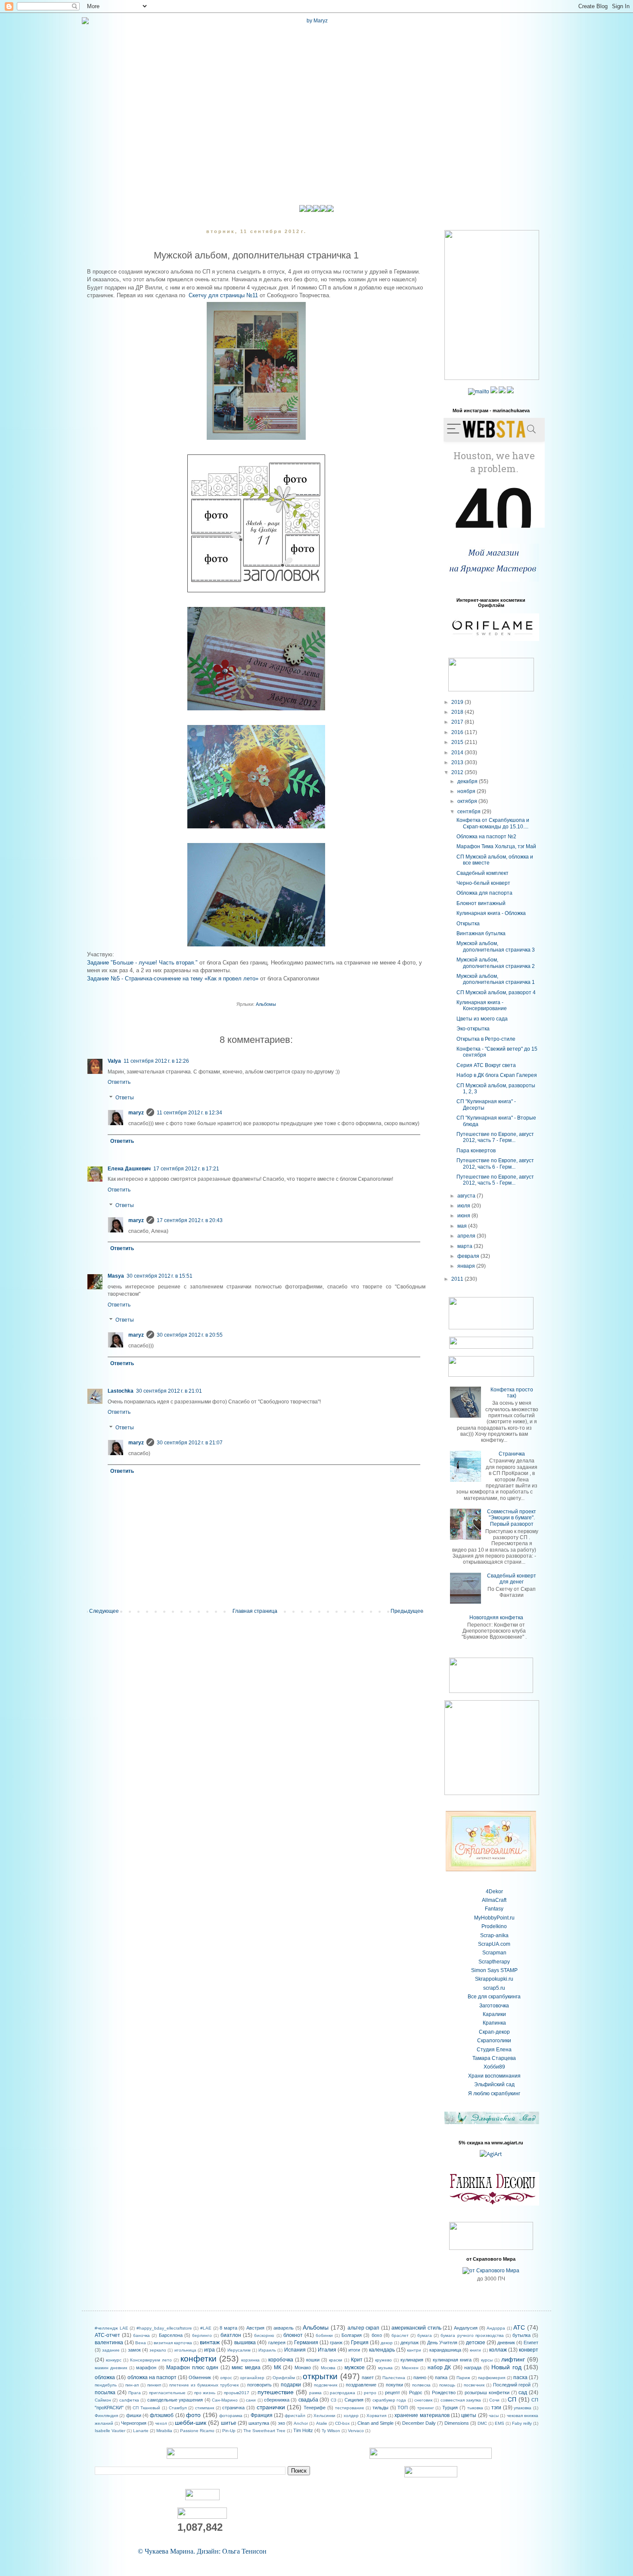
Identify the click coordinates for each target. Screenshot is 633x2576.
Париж (463, 2378)
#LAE (206, 2328)
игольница (185, 2350)
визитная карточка (173, 2343)
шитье (229, 2423)
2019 (458, 702)
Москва (328, 2368)
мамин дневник (111, 2368)
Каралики (494, 2014)
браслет (400, 2335)
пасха (520, 2377)
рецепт (393, 2392)
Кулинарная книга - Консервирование (482, 1005)
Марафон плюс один (192, 2368)
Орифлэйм (284, 2378)
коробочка (281, 2360)
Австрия (255, 2328)
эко (281, 2423)
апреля (467, 1236)
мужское (355, 2368)
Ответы (125, 1098)
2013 (458, 762)
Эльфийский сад (494, 2084)
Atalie (322, 2423)
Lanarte (141, 2431)
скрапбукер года (389, 2400)
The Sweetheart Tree (264, 2431)
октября (468, 801)
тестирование (350, 2408)
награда (473, 2368)
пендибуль (106, 2385)
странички (271, 2407)
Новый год (506, 2367)
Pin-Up (229, 2431)
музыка (385, 2368)
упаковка (523, 2408)
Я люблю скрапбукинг (494, 2094)
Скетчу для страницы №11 (223, 295)
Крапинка (494, 2023)
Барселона (171, 2335)
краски (336, 2360)
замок (134, 2350)
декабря (468, 781)
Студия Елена (494, 2050)
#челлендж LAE (112, 2328)
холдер (351, 2416)
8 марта (228, 2328)
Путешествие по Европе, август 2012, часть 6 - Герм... (495, 1164)
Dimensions (457, 2423)
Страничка (512, 1454)
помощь (447, 2385)
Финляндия (106, 2416)
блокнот (293, 2335)
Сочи (494, 2400)
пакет (368, 2377)
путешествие (276, 2392)
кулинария (412, 2360)
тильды (380, 2408)
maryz (136, 1113)
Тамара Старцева (494, 2058)
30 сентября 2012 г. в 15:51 (160, 1276)
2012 (458, 772)
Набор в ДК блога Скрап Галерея (497, 1075)
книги (475, 2350)
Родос (416, 2392)
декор (387, 2343)
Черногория (134, 2423)
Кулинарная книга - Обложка (491, 913)
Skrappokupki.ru (494, 1979)
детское (476, 2343)
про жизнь (205, 2393)
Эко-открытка (473, 1029)
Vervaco (356, 2431)
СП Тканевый (146, 2408)
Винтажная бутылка (481, 933)
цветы (469, 2415)
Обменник (200, 2377)
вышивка (245, 2343)
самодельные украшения (175, 2400)
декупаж (410, 2343)
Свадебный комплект (483, 873)
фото (193, 2415)
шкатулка (259, 2423)
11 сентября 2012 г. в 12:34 (189, 1113)
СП (512, 2399)
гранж (336, 2343)
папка (441, 2377)
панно (420, 2377)
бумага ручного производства (472, 2335)
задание (111, 2350)
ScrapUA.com (494, 1944)
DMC (482, 2423)
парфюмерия (492, 2378)
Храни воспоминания (494, 2076)
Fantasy (494, 1909)
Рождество (444, 2392)
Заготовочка (494, 2006)
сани (251, 2400)
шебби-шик (191, 2423)
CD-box (342, 2423)
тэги (496, 2408)
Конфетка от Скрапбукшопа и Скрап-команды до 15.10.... (493, 823)
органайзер (252, 2378)
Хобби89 (494, 2067)
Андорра (496, 2328)
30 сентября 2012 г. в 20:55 (190, 1335)
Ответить (119, 1082)
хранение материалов (422, 2415)
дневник (506, 2343)
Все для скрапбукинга (494, 1997)
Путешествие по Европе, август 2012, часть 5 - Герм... (495, 1180)
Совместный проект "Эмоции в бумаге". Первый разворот (512, 1518)
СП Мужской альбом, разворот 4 (496, 992)
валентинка (109, 2343)
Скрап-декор (494, 2032)
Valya (114, 1061)
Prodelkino (494, 1926)
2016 (458, 732)
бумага (425, 2335)
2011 (458, 1279)
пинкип (154, 2385)
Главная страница (255, 1611)
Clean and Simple (375, 2423)
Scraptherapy (494, 1962)
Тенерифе (315, 2408)
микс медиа (246, 2368)
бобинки (324, 2335)
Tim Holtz (303, 2430)
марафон (146, 2368)
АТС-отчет (107, 2335)
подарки (291, 2385)
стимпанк (205, 2408)
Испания (295, 2350)
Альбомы (266, 1004)
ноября (467, 791)
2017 (458, 722)
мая (463, 1226)
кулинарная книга (452, 2360)
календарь (382, 2350)
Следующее (104, 1611)
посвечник (474, 2385)
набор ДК (439, 2368)
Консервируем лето (151, 2360)
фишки (134, 2415)
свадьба (308, 2400)
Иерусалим (239, 2350)
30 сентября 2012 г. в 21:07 (190, 1443)
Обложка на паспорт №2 (486, 837)
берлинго (202, 2335)
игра (209, 2350)
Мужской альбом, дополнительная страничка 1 (496, 979)
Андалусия (466, 2328)
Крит (357, 2360)
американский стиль (416, 2328)
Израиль (267, 2350)
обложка (105, 2377)
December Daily (419, 2423)
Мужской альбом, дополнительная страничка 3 (496, 946)
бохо (377, 2335)
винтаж (210, 2342)
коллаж (498, 2350)
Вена (141, 2343)
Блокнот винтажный (481, 903)
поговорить (259, 2385)
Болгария (352, 2335)
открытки (320, 2376)
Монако (303, 2368)
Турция (450, 2408)
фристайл (295, 2416)
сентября (470, 812)
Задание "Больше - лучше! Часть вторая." (142, 963)
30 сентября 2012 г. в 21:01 (169, 1391)
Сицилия (354, 2400)
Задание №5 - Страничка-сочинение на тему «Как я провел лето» (173, 978)
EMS (500, 2423)
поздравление (361, 2385)
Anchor (301, 2423)
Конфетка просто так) (512, 1393)
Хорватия (376, 2416)
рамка (315, 2393)
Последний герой (512, 2385)
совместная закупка (461, 2400)
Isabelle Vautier (110, 2431)
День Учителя (442, 2343)
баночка (141, 2335)
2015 (458, 742)
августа (467, 1196)
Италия (327, 2350)
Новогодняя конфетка (496, 1618)
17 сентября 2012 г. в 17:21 (186, 1169)
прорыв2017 (237, 2393)
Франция (262, 2415)
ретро (370, 2393)
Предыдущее (407, 1611)
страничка (233, 2408)
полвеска (421, 2385)
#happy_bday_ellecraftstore (164, 2328)
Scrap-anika (494, 1935)
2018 (458, 712)
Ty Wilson (331, 2431)
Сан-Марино (225, 2400)
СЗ (334, 2400)
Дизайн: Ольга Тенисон (232, 2551)
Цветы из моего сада (482, 1019)
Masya (116, 1276)
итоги (354, 2350)
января (467, 1266)
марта (465, 1246)
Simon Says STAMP (494, 1970)
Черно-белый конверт (483, 883)
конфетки (199, 2359)
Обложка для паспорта (484, 893)
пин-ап (132, 2385)
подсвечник (326, 2385)
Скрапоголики (494, 2041)
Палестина (394, 2378)
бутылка (521, 2335)
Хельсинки (324, 2416)
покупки (394, 2385)
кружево (383, 2360)
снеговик (423, 2400)
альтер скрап (364, 2328)
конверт (529, 2350)
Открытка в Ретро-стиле (486, 1039)
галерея (277, 2343)
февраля (469, 1256)
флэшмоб (162, 2415)
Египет (531, 2343)
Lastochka (121, 1391)
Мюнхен (410, 2368)
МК (278, 2368)
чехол (161, 2423)
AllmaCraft (494, 1900)
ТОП (403, 2408)
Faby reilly (522, 2423)
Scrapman (494, 1953)
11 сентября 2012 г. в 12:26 (156, 1061)
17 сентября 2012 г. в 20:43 (190, 1220)
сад (523, 2392)
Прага (135, 2393)
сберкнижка (277, 2400)
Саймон (103, 2400)
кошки (313, 2360)
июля (464, 1206)
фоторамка (231, 2416)
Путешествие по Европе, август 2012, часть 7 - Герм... (495, 1137)
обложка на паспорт (152, 2377)
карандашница (445, 2350)
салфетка (129, 2400)
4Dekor (494, 1892)
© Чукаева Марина (166, 2551)
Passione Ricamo (197, 2431)
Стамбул (178, 2408)
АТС (519, 2327)
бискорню (264, 2335)
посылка (105, 2392)
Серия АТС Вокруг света (486, 1065)
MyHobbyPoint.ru (494, 1918)
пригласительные (167, 2393)
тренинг (426, 2408)
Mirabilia (164, 2431)
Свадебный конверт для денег (512, 1579)
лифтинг (513, 2359)
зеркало (158, 2350)
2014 (458, 753)
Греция (360, 2343)
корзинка (250, 2360)
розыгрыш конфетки (487, 2392)
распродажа (343, 2393)
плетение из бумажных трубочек (204, 2385)
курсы (487, 2360)
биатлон (231, 2335)
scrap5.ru (494, 1988)
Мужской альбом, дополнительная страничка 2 (496, 963)
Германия (306, 2343)
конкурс (114, 2360)
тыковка (475, 2408)
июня (464, 1216)
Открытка (468, 924)
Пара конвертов (476, 1151)
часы (494, 2416)
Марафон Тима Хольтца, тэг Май (496, 846)
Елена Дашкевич (129, 1169)
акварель (284, 2328)
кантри (414, 2350)
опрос (226, 2378)
